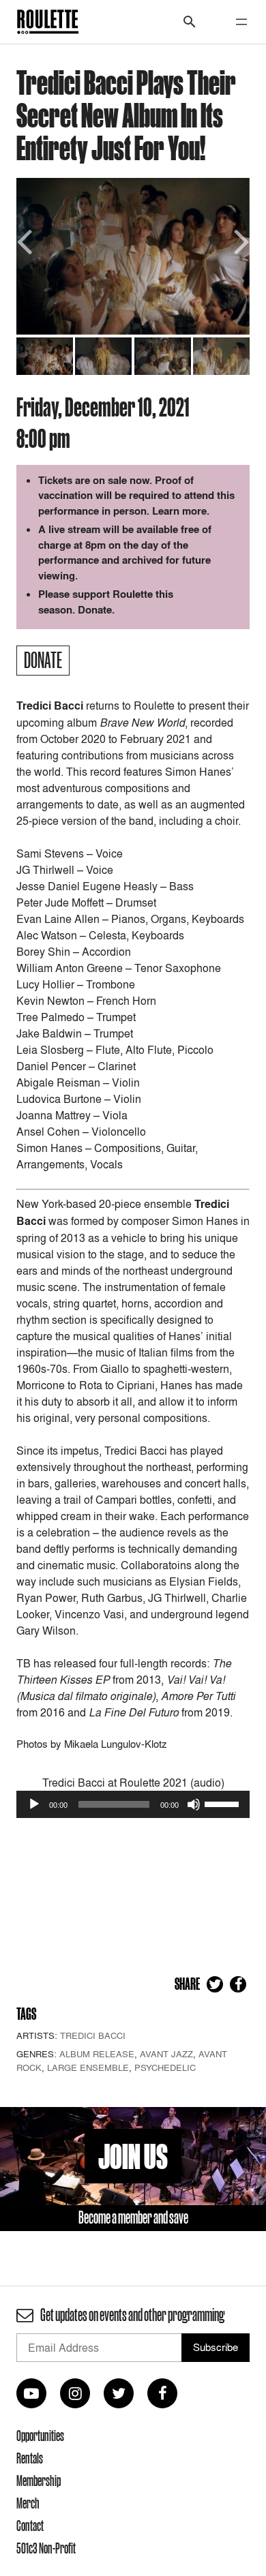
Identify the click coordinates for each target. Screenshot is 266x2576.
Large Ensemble (88, 2067)
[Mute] (194, 1804)
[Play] (34, 1804)
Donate (95, 610)
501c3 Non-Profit (46, 2548)
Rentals (30, 2458)
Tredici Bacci (93, 2035)
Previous (27, 240)
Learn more (179, 511)
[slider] (224, 1803)
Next (239, 240)
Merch (28, 2503)
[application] (133, 1804)
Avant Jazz (166, 2054)
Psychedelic (165, 2067)
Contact (30, 2526)
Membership (39, 2481)
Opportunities (40, 2436)
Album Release (97, 2054)
